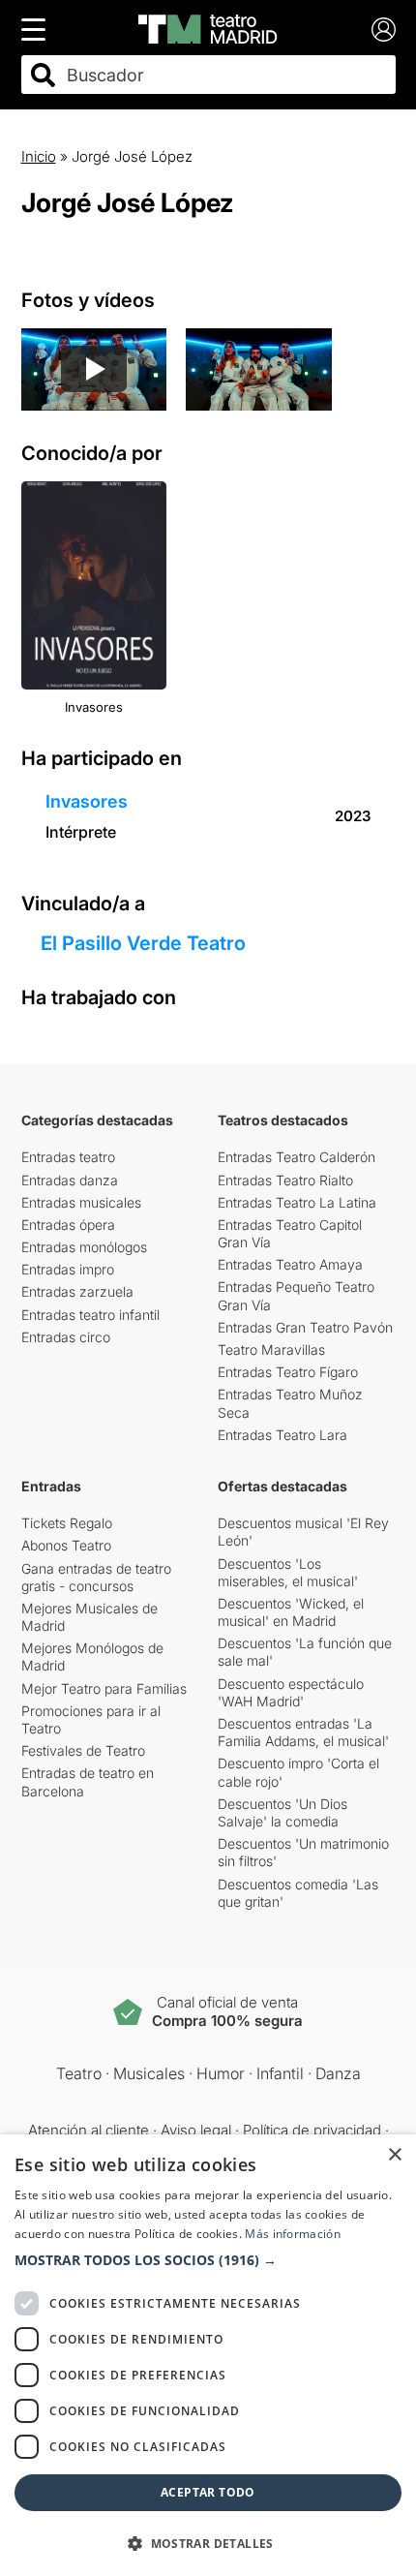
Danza (338, 2073)
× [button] (394, 2155)
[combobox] (225, 75)
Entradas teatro (68, 1157)
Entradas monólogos (84, 1247)
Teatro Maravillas (271, 1349)
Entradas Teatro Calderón (297, 1157)
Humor (221, 2073)
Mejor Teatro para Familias (104, 1688)
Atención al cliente (89, 2130)
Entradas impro (68, 1269)
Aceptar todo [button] (208, 2492)
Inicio (39, 156)
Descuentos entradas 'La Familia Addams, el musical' (303, 1732)
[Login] (384, 30)
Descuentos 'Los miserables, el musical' (288, 1572)
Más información (293, 2234)
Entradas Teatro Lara (282, 1435)
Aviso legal (196, 2130)
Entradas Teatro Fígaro (288, 1372)
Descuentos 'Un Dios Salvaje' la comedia (282, 1812)
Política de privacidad (312, 2130)
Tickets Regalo (67, 1523)
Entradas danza (70, 1180)
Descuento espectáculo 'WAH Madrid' (291, 1692)
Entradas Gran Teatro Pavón (305, 1327)
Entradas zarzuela (77, 1291)
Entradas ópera (68, 1225)
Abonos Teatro (66, 1545)
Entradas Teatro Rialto (285, 1180)
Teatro (79, 2073)
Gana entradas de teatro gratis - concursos (96, 1577)
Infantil (280, 2073)
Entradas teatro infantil (90, 1315)
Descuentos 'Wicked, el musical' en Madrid (291, 1612)
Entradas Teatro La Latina (297, 1202)
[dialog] (208, 2355)
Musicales (149, 2073)
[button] (208, 2260)
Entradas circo (66, 1337)
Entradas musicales (81, 1202)
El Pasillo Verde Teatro (143, 943)
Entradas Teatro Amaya (290, 1264)
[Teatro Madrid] (208, 29)
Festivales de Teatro (83, 1750)
